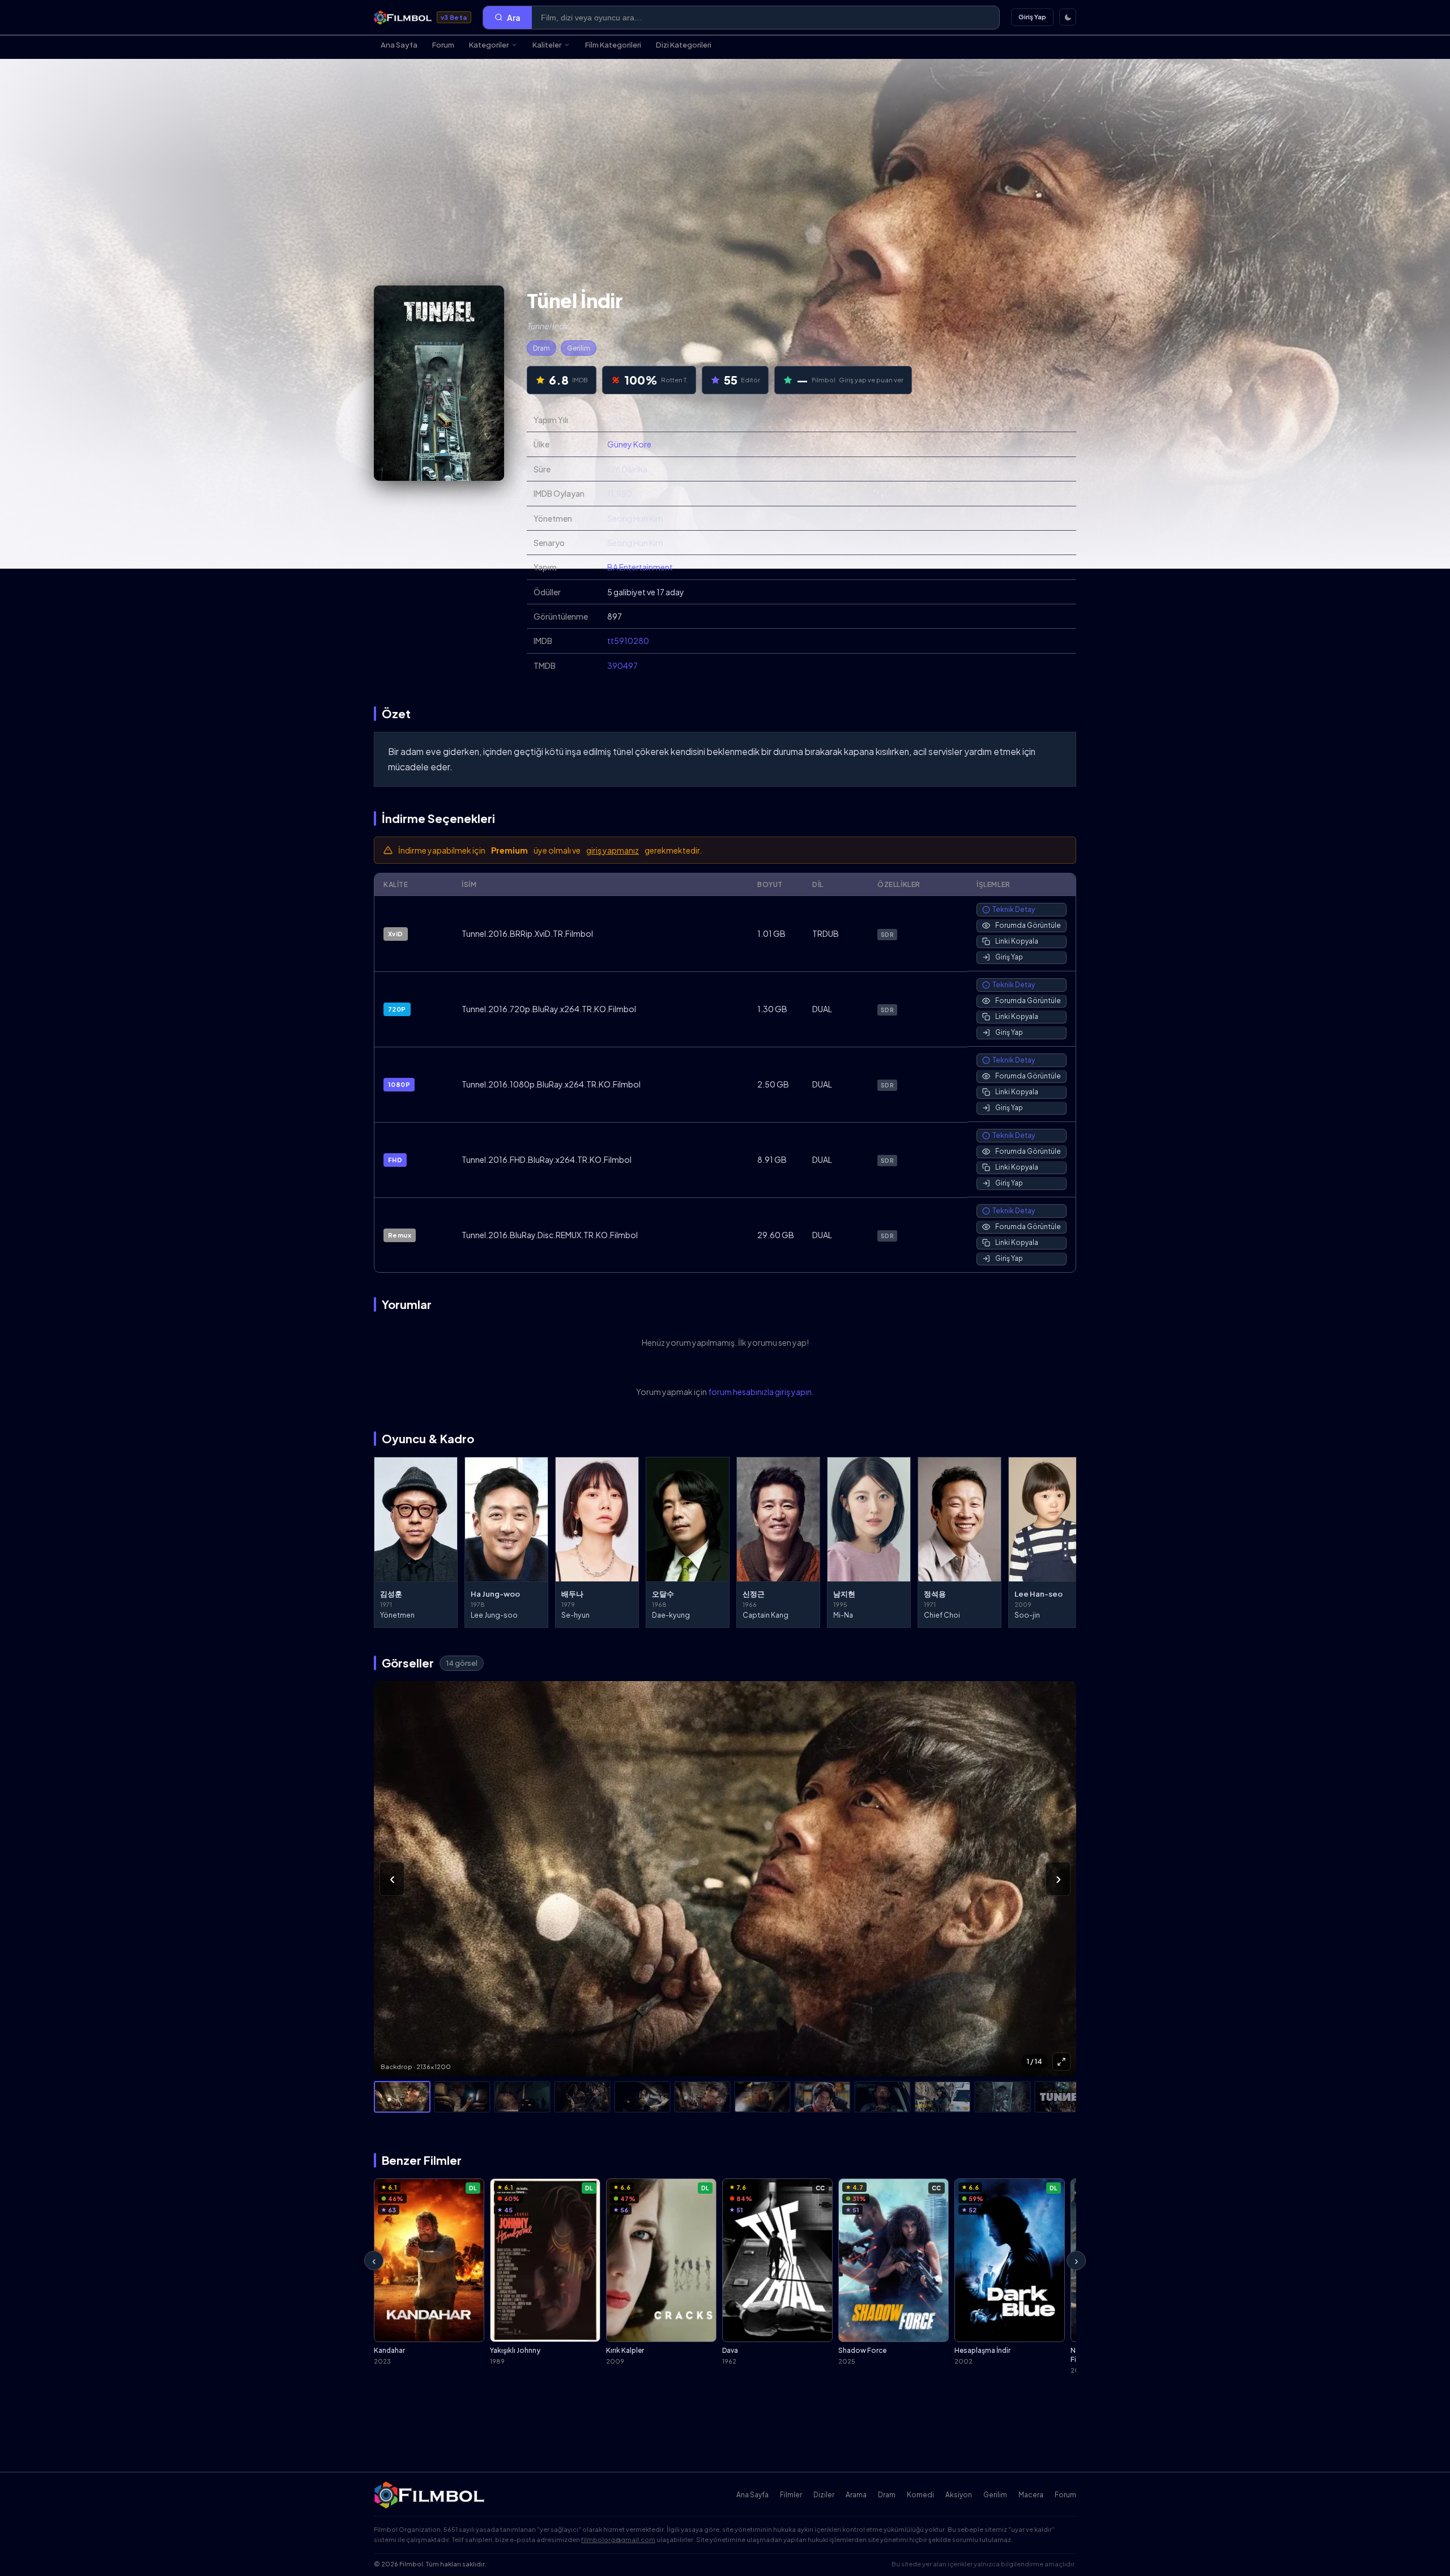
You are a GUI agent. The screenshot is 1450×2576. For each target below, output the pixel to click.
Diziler (824, 2495)
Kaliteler (547, 45)
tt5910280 (628, 641)
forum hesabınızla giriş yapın (760, 1392)
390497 (622, 666)
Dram (541, 348)
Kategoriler (489, 45)
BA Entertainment (640, 567)
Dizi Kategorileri (684, 45)
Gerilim (579, 348)
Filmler (791, 2495)
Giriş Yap (1032, 17)
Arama (856, 2495)
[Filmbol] (430, 2495)
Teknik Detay (1014, 909)
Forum (443, 45)
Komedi (920, 2495)
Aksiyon (959, 2495)
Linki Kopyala (1017, 941)
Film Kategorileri (613, 45)
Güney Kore (629, 444)
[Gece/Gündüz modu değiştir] (1068, 17)
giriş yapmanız (613, 850)
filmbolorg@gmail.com (618, 2539)
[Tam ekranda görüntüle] (1061, 2062)
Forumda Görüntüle (1028, 925)
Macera (1031, 2495)
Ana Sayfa (399, 45)
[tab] (402, 2097)
